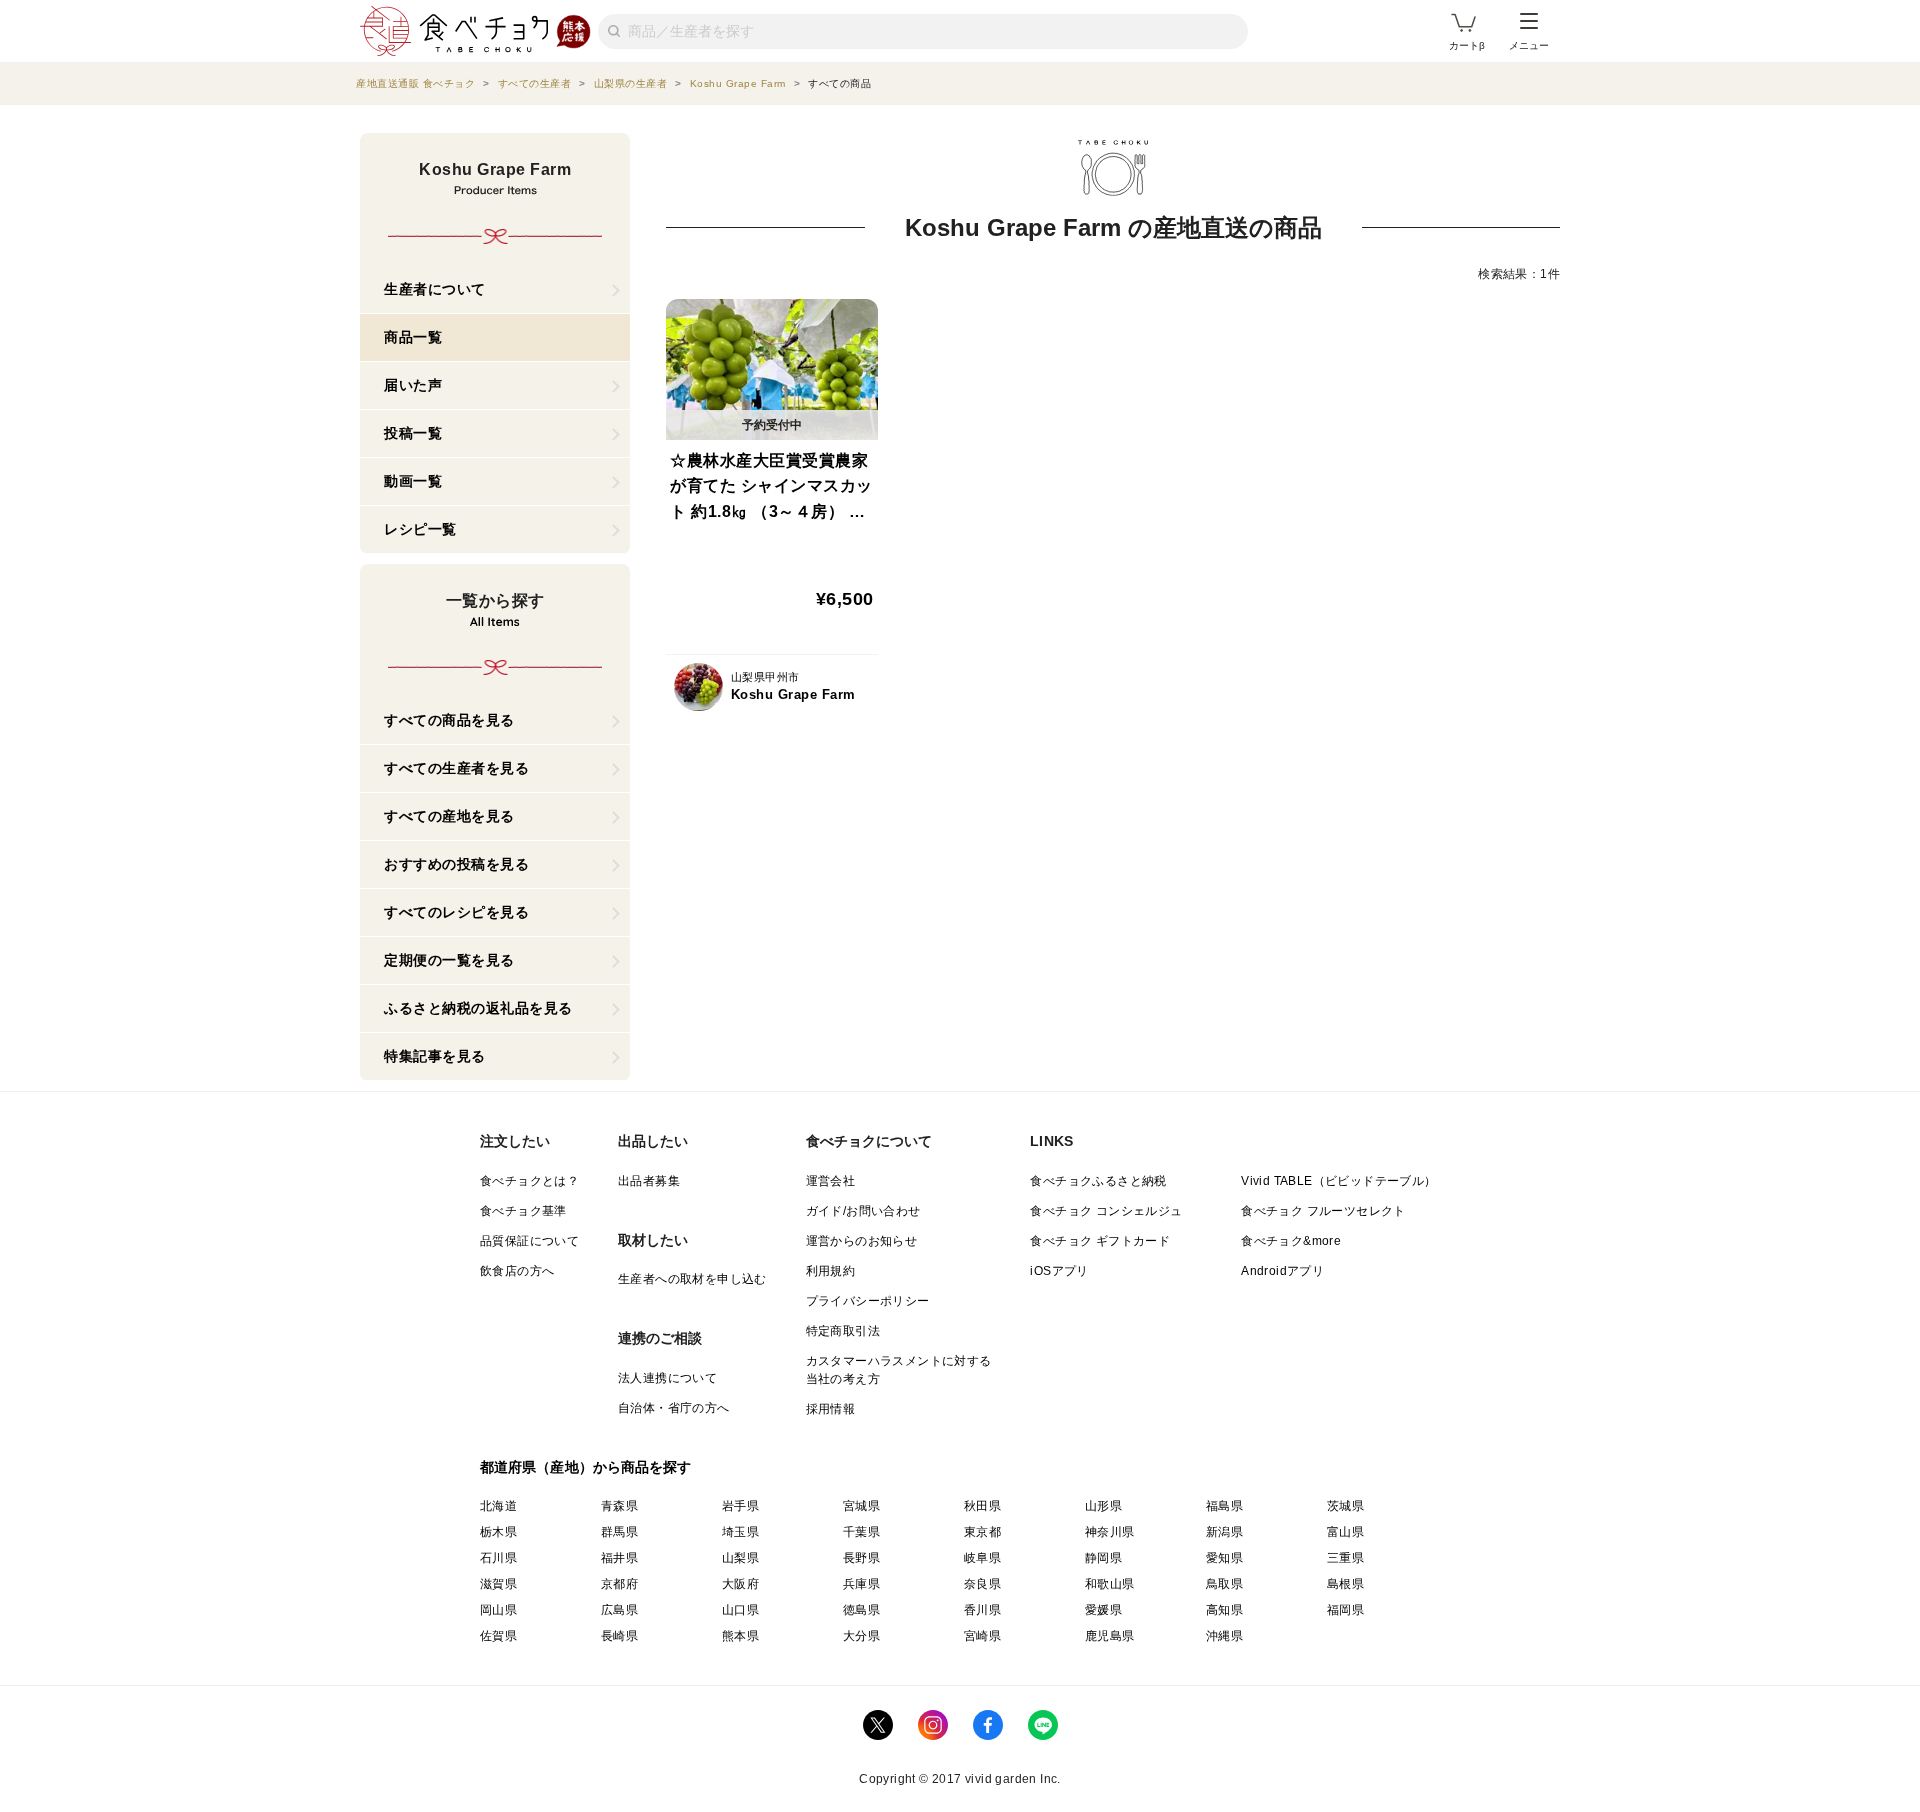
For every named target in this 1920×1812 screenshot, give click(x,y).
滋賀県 (498, 1584)
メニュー (1529, 45)
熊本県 (740, 1636)
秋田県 (982, 1506)
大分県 (861, 1636)
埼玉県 (740, 1532)
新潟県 (1224, 1532)
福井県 (619, 1558)
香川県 (982, 1610)
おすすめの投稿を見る (456, 864)
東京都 (982, 1532)
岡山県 (498, 1610)
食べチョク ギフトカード (1100, 1241)
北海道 (498, 1506)
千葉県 (861, 1532)
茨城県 (1345, 1506)
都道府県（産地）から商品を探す (586, 1467)
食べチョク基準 (523, 1211)
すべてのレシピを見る (456, 912)
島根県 (1345, 1584)
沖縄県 (1224, 1636)
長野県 (861, 1558)
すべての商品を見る (449, 720)
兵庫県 (861, 1584)
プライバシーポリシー (868, 1301)
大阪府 (740, 1584)
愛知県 (1224, 1558)
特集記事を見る (435, 1056)
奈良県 (982, 1584)
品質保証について (529, 1241)
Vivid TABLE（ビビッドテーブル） (1338, 1181)
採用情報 (831, 1409)
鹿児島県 (1110, 1636)
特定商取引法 (843, 1331)
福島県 (1224, 1506)
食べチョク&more (1291, 1241)
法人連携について (667, 1378)
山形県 (1103, 1506)
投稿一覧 (413, 433)
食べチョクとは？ (529, 1181)
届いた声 (413, 385)
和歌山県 (1110, 1584)
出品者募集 (649, 1181)
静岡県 (1103, 1558)
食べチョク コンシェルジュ (1106, 1211)
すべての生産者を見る (456, 768)
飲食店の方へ (517, 1271)
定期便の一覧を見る (449, 960)
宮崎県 (982, 1636)
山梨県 (740, 1558)
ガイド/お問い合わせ (863, 1211)
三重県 (1345, 1558)
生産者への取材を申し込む (692, 1279)
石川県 (498, 1558)
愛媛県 (1103, 1610)
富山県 (1345, 1532)
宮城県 (861, 1506)
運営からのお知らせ (862, 1241)
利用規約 (831, 1271)
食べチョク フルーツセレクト (1323, 1211)
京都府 (619, 1584)
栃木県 (498, 1532)
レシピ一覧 (420, 529)
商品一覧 (413, 337)
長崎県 (619, 1636)
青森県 (619, 1506)
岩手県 (740, 1506)
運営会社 (831, 1181)
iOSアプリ (1059, 1271)
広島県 (619, 1610)
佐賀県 (498, 1636)
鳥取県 (1224, 1584)
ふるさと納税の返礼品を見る (478, 1008)
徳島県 (861, 1610)
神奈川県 (1110, 1532)
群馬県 (619, 1532)
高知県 (1224, 1610)
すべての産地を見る (449, 816)
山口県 (740, 1610)
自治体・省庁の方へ (674, 1408)
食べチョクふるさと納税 (1098, 1181)
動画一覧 (413, 481)
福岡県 (1345, 1610)
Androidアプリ (1282, 1271)
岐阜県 (982, 1558)
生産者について (435, 289)
